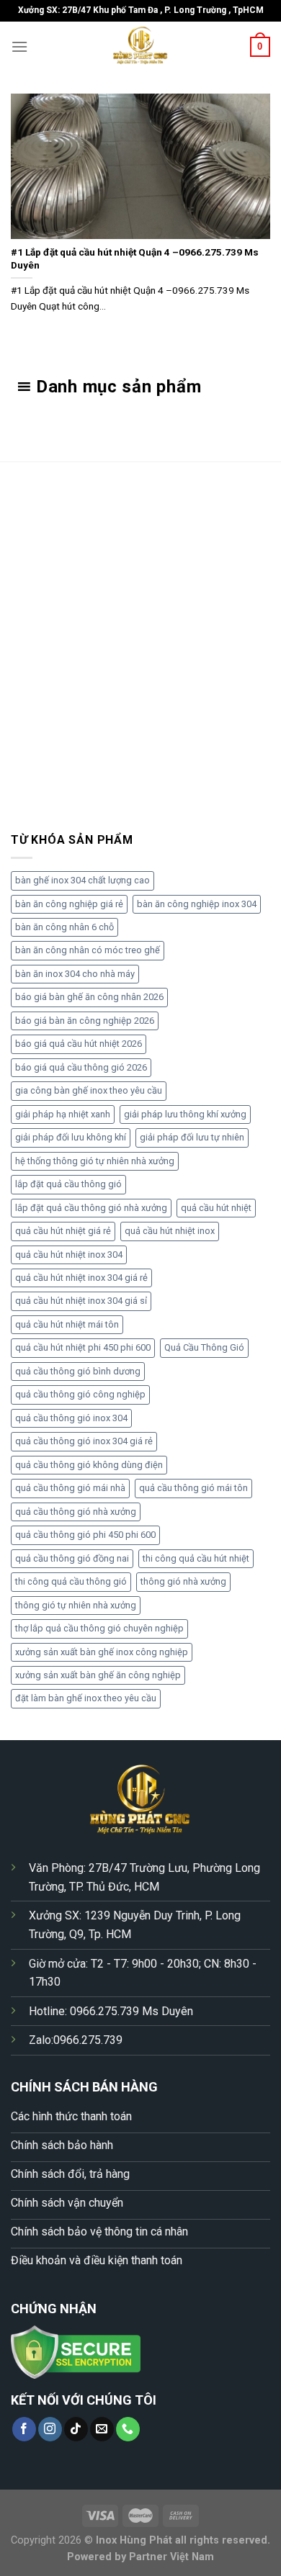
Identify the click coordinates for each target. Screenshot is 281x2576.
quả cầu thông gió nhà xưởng (76, 1512)
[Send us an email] (102, 2429)
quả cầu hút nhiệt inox (170, 1231)
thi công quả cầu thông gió (71, 1581)
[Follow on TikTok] (76, 2429)
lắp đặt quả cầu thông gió (68, 1184)
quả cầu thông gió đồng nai (72, 1558)
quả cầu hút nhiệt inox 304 (69, 1255)
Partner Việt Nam (171, 2557)
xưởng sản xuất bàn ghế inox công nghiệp (102, 1652)
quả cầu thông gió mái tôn (193, 1488)
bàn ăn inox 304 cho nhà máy (75, 974)
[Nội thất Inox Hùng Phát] (140, 47)
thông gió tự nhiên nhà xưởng (76, 1605)
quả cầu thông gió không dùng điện (89, 1465)
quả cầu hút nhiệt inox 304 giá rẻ (81, 1278)
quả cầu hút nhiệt (216, 1208)
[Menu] (19, 46)
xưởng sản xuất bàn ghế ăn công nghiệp (98, 1675)
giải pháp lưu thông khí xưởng (185, 1114)
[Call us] (128, 2429)
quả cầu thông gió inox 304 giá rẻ (84, 1441)
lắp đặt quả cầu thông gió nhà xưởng (91, 1208)
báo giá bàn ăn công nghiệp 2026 (85, 1021)
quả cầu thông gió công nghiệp (80, 1394)
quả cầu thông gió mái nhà (70, 1488)
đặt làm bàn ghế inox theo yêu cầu (86, 1698)
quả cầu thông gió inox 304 (71, 1418)
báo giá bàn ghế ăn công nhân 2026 (89, 997)
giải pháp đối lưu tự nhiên (192, 1137)
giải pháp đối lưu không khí (71, 1137)
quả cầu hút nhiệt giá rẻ (63, 1231)
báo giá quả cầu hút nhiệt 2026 (79, 1044)
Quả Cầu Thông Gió (204, 1347)
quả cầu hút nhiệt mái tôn (67, 1324)
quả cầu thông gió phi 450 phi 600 (85, 1535)
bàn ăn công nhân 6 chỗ (64, 927)
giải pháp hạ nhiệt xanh (63, 1114)
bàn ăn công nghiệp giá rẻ (69, 904)
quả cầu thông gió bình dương (78, 1371)
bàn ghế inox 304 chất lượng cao (82, 880)
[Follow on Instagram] (50, 2429)
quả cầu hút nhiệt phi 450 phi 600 (83, 1347)
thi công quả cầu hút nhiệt (196, 1558)
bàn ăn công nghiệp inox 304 (197, 904)
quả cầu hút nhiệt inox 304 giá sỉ (81, 1301)
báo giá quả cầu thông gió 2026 (81, 1067)
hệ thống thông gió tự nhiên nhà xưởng (95, 1161)
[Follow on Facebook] (24, 2429)
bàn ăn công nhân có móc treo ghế (88, 950)
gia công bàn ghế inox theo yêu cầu (89, 1090)
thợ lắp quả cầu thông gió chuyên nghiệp (99, 1628)
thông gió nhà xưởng (183, 1581)
